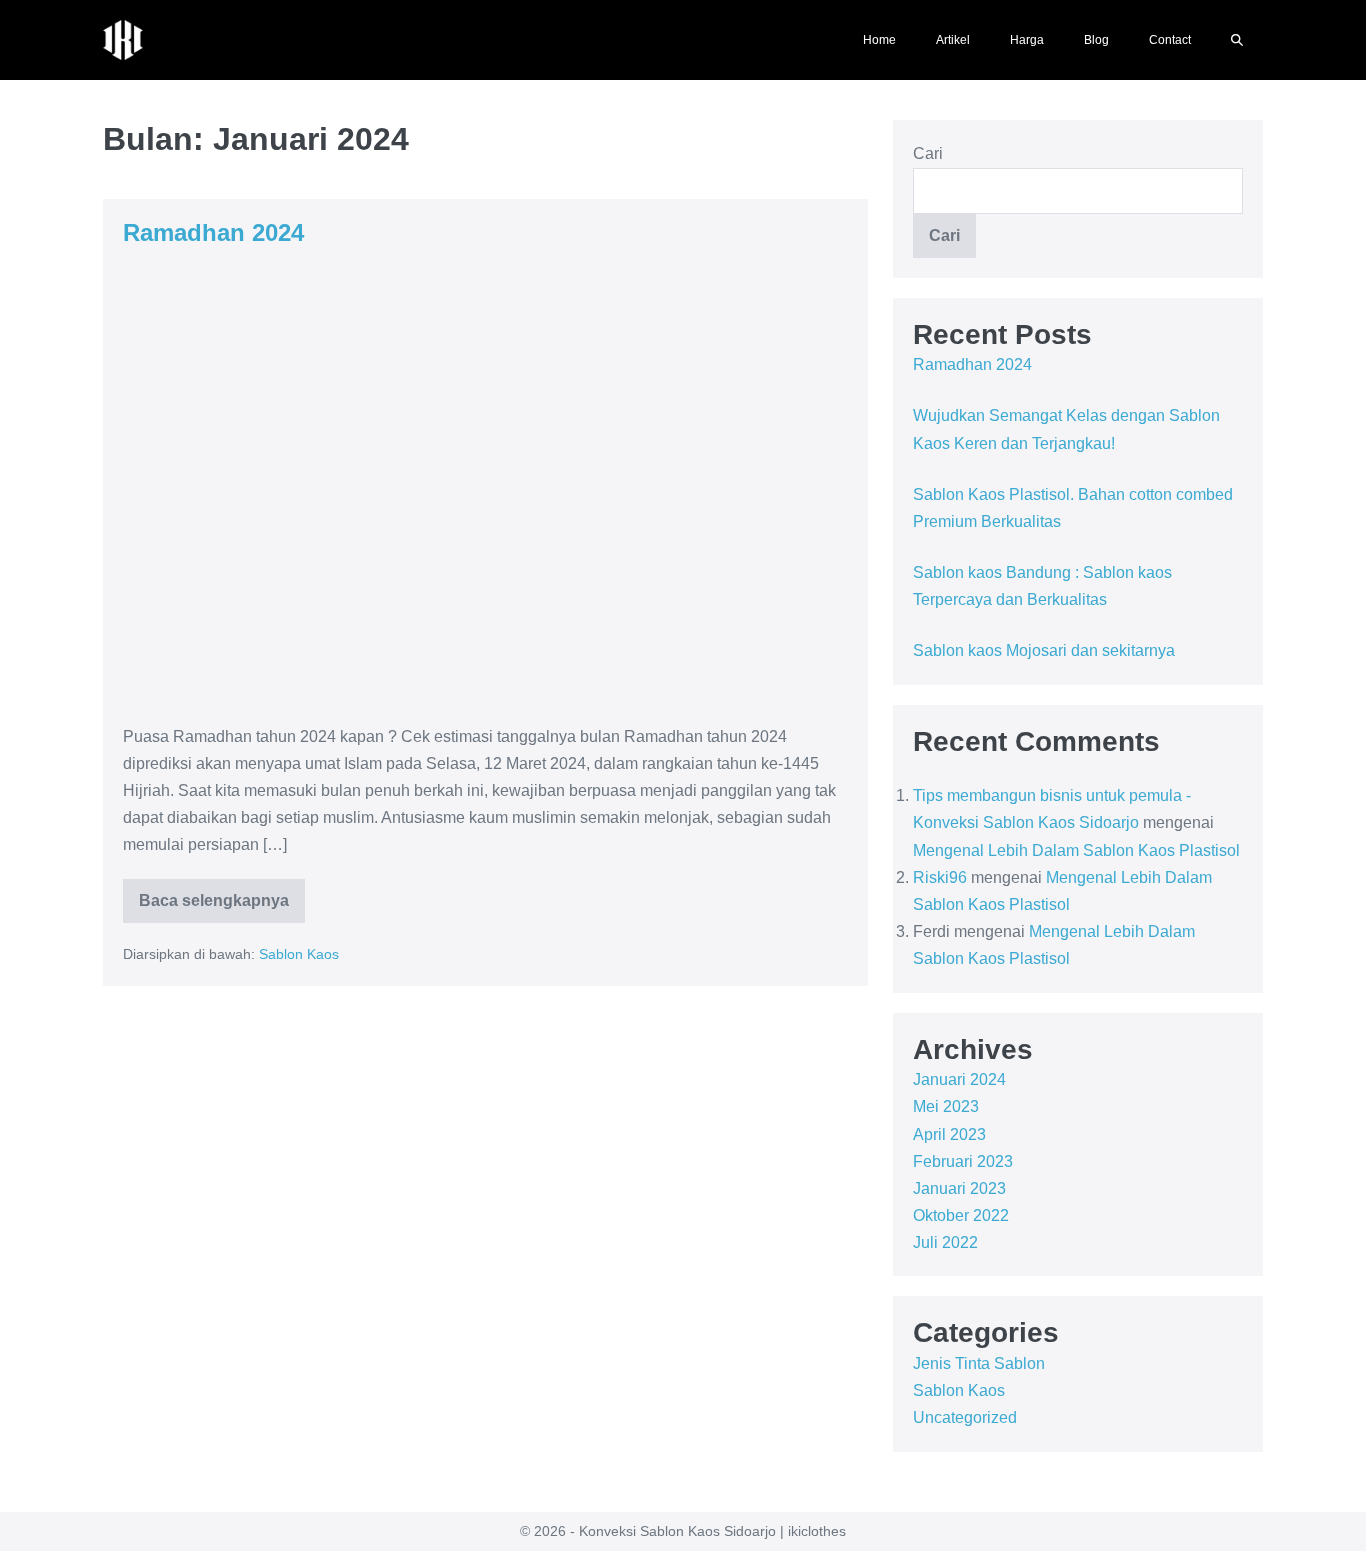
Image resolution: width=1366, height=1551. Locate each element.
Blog (1096, 40)
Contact (1170, 40)
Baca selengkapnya (218, 894)
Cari (928, 153)
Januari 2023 (959, 1188)
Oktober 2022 (961, 1215)
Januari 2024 (959, 1079)
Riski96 (940, 877)
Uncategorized (965, 1417)
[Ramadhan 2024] (485, 485)
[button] (1237, 40)
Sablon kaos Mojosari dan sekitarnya (1044, 650)
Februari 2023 (963, 1161)
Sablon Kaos (299, 954)
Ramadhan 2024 (213, 232)
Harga (1027, 40)
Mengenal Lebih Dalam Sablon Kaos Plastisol (1076, 850)
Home (879, 40)
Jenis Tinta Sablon (979, 1363)
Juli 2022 (945, 1242)
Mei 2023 (946, 1106)
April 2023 (949, 1134)
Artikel (953, 40)
